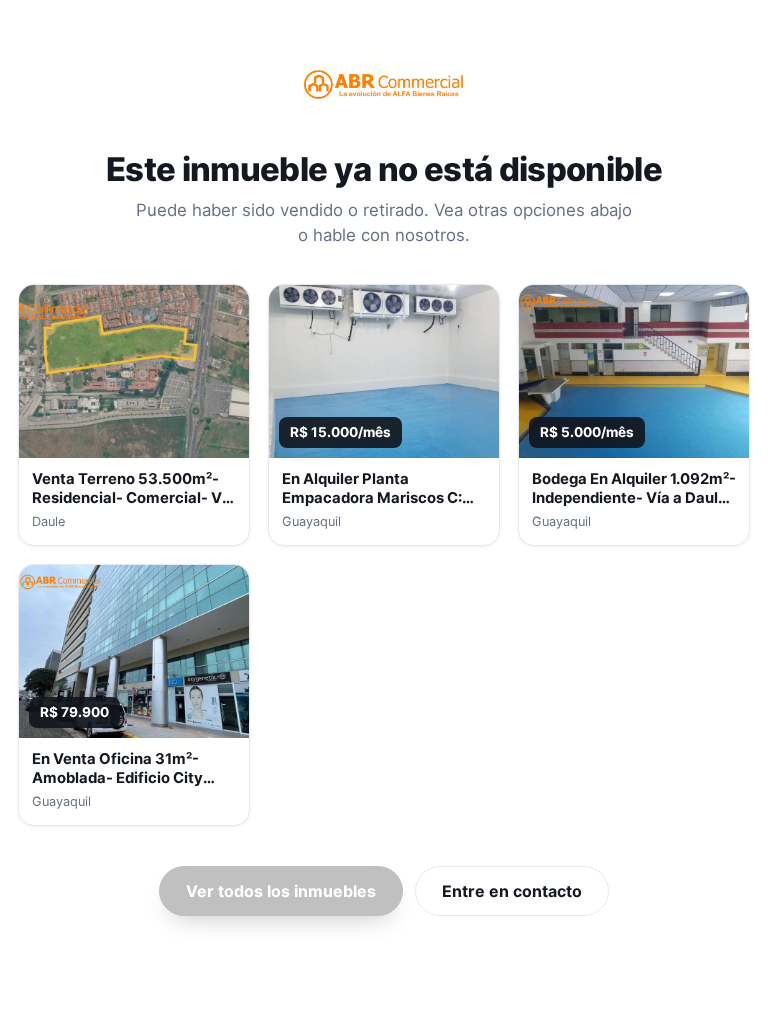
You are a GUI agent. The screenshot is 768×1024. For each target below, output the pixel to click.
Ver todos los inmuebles (281, 891)
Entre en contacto (512, 891)
